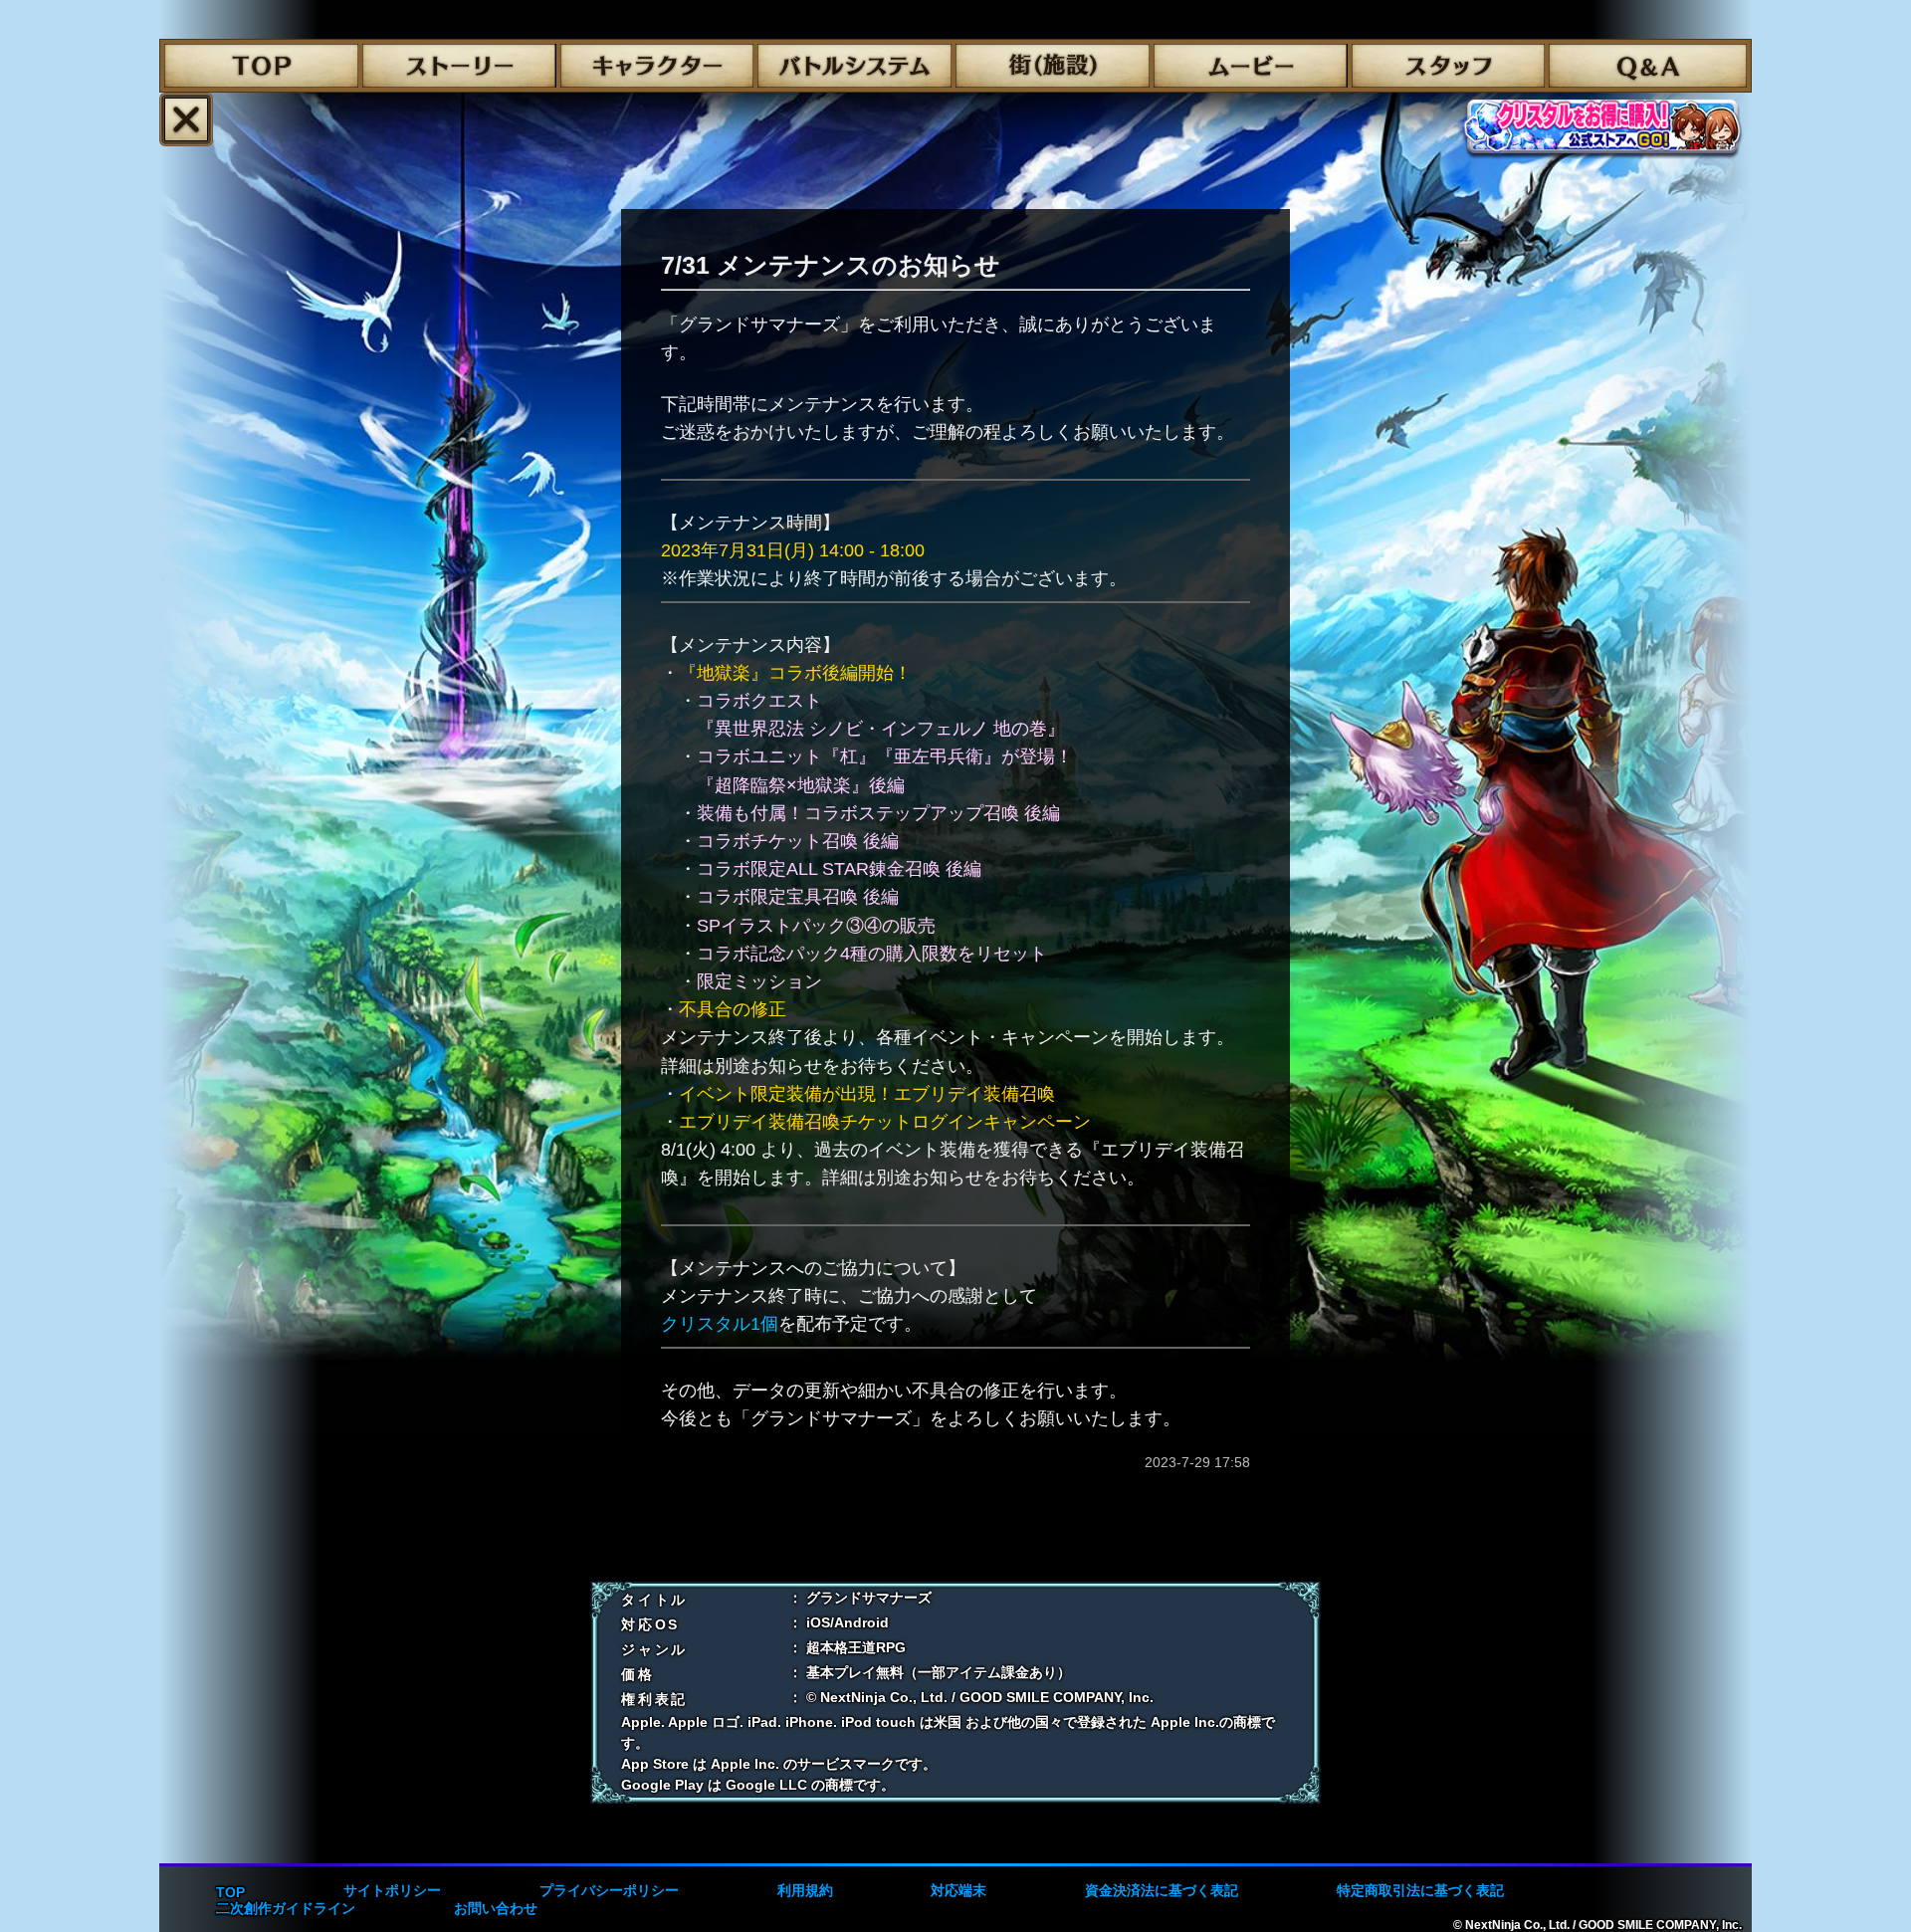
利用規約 (805, 1890)
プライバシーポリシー (609, 1890)
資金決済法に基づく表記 (1162, 1890)
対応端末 (958, 1890)
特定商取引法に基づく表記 (1420, 1890)
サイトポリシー (392, 1890)
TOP (230, 1892)
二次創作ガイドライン (286, 1908)
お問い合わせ (496, 1908)
